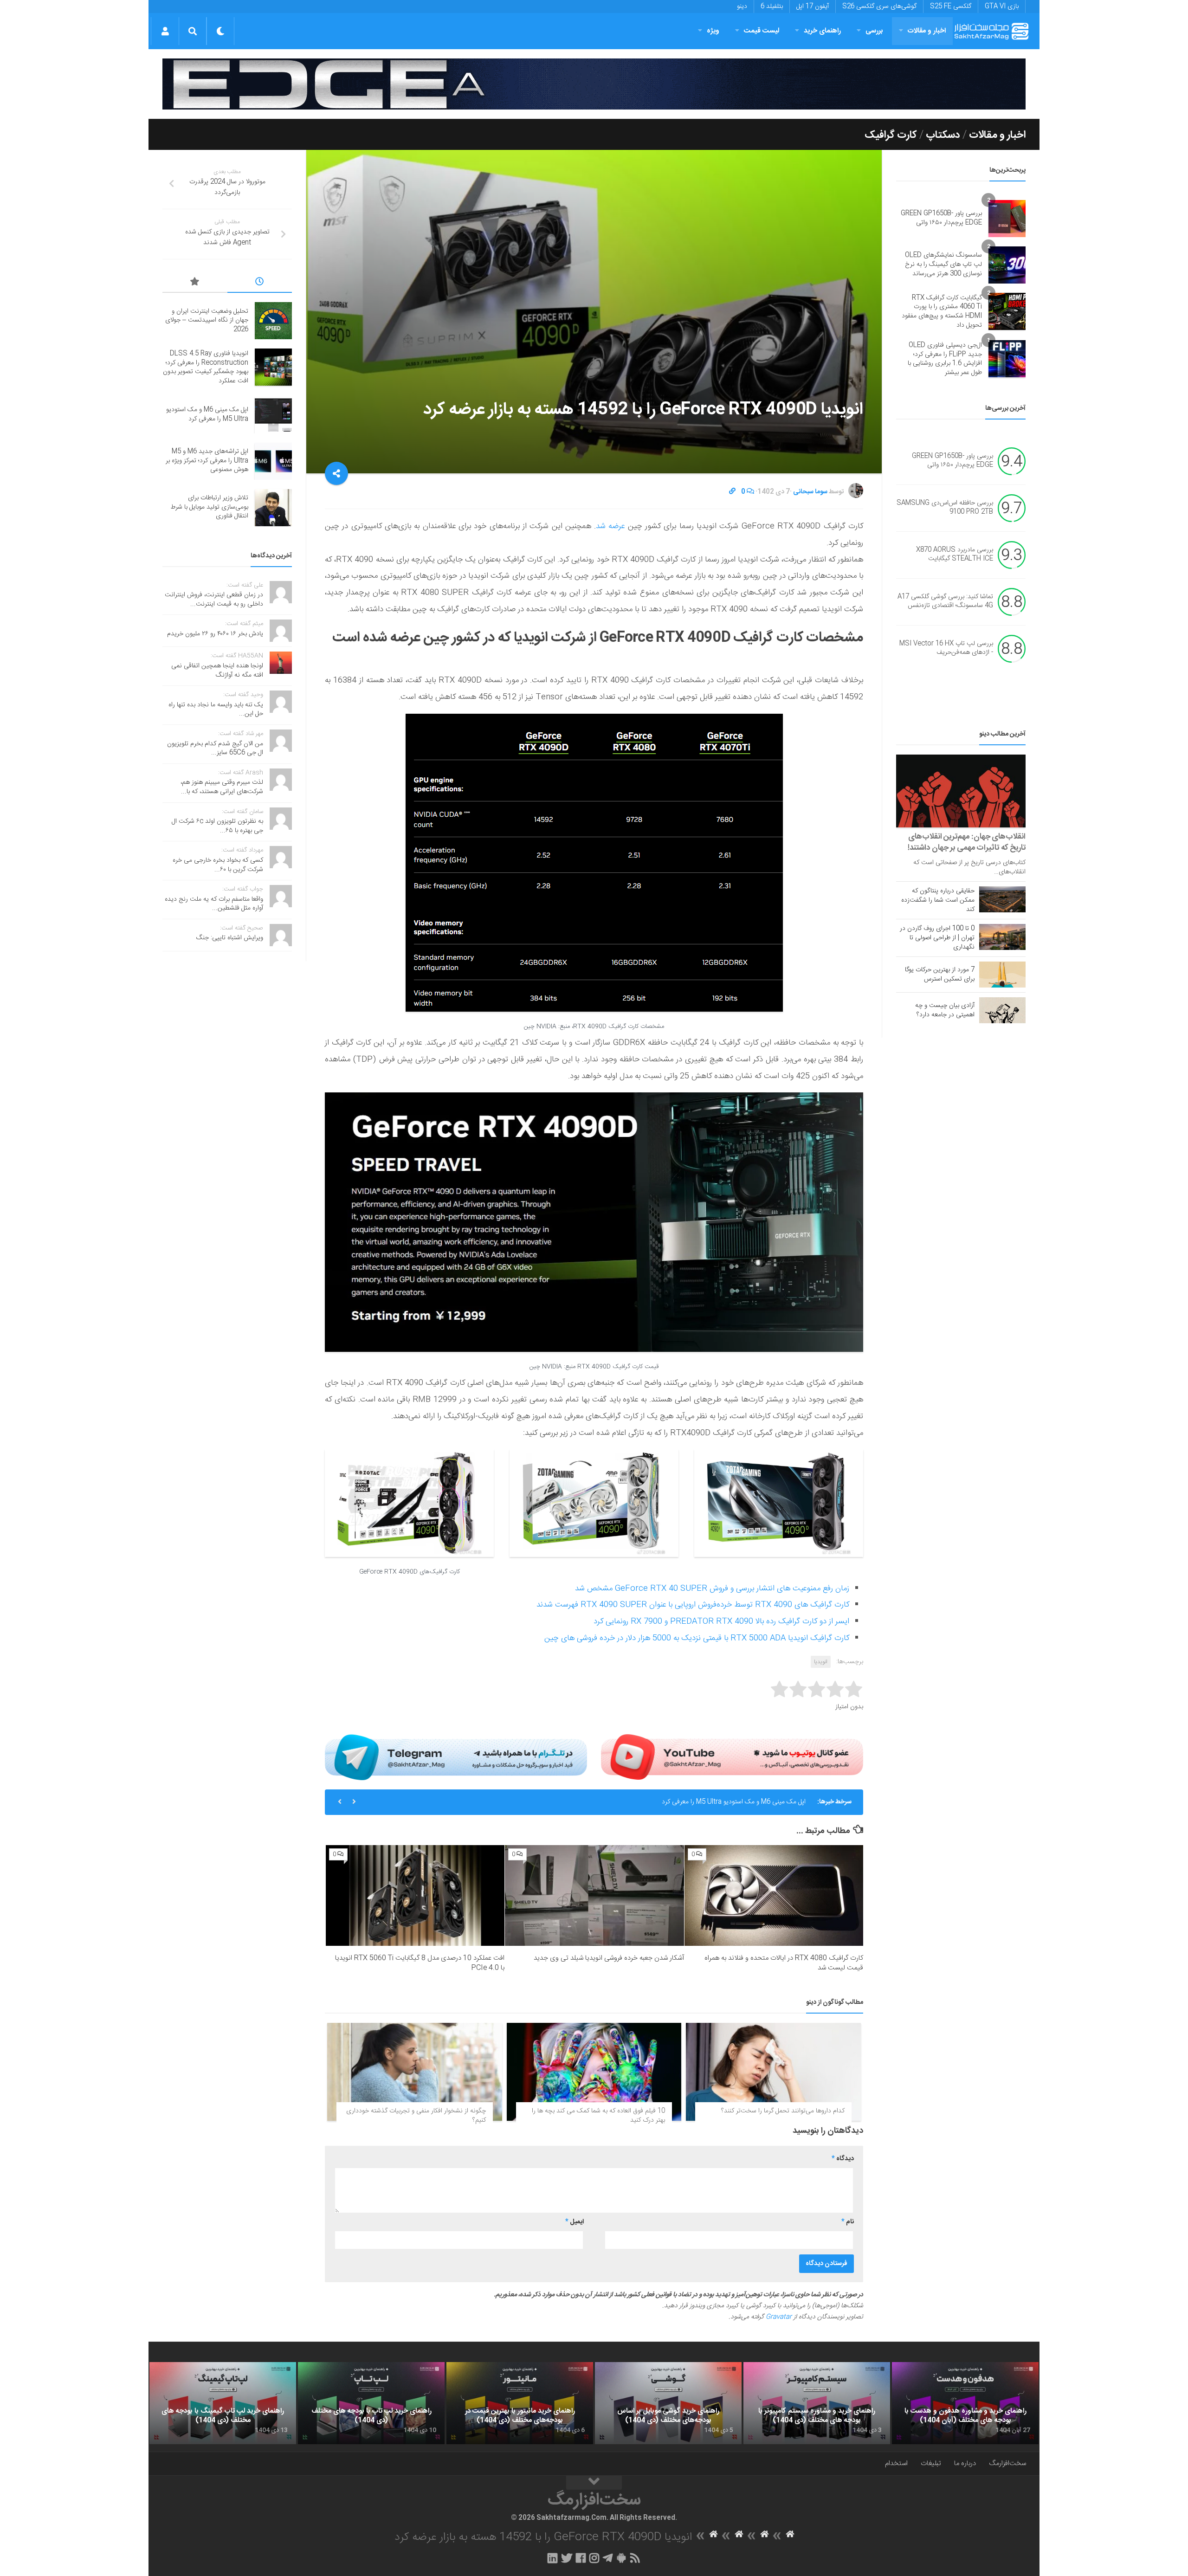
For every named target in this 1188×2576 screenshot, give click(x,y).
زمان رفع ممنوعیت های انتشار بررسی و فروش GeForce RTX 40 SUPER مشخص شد (712, 1588)
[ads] (594, 84)
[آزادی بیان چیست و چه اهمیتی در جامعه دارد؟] (1002, 1010)
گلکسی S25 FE (951, 6)
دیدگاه (843, 2159)
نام (848, 2222)
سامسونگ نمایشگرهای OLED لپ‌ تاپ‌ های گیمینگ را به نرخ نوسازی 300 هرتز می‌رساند (943, 264)
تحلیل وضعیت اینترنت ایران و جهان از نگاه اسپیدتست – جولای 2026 (207, 320)
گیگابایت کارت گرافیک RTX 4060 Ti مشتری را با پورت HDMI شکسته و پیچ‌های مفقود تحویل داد (942, 312)
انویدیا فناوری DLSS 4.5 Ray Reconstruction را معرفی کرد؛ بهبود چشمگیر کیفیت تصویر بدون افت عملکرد (206, 367)
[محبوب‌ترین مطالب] (195, 283)
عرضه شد (610, 526)
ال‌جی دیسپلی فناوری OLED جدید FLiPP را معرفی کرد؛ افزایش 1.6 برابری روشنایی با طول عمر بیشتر (945, 359)
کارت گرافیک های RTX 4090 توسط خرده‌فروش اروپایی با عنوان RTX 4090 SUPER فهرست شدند (693, 1605)
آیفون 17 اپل (813, 6)
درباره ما (965, 2463)
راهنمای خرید (822, 31)
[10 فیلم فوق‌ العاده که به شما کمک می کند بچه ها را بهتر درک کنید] (594, 2072)
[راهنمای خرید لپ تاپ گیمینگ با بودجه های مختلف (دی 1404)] (223, 2403)
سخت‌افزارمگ (1007, 2463)
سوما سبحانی (810, 492)
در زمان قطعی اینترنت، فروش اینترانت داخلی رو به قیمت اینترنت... (214, 600)
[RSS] (635, 2558)
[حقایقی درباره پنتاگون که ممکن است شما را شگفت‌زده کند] (1002, 899)
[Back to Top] (594, 2483)
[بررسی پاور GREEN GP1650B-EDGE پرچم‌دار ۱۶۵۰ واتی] (1007, 219)
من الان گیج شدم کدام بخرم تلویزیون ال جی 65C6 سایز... (215, 749)
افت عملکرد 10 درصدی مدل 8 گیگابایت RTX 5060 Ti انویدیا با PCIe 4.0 (420, 1963)
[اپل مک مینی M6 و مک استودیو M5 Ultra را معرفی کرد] (273, 415)
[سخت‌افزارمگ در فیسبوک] (581, 2558)
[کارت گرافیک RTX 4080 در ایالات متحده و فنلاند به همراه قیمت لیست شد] (774, 1895)
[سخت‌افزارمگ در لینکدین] (552, 2558)
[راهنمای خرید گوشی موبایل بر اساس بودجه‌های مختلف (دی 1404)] (668, 2403)
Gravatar (779, 2317)
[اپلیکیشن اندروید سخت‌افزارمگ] (621, 2558)
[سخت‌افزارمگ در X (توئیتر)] (567, 2558)
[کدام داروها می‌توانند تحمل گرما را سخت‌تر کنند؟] (773, 2072)
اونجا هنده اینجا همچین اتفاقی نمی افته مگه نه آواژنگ (217, 671)
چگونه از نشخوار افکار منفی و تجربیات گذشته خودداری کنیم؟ (416, 2116)
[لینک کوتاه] (732, 492)
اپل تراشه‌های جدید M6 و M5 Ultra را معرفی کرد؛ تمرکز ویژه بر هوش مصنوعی (705, 1802)
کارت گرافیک (891, 135)
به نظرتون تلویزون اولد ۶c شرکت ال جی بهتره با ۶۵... (217, 826)
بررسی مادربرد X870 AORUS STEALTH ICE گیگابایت (955, 555)
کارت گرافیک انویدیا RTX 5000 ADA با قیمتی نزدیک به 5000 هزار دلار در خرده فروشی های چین (697, 1638)
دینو (742, 6)
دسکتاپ (943, 135)
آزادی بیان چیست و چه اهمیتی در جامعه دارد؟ (945, 1010)
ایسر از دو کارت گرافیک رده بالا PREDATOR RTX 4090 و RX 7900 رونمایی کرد (721, 1621)
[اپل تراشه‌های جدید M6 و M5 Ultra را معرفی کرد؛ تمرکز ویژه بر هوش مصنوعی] (273, 461)
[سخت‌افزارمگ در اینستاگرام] (594, 2558)
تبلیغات (931, 2463)
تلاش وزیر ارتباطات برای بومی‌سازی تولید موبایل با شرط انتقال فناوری (209, 507)
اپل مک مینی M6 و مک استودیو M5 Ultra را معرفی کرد (207, 414)
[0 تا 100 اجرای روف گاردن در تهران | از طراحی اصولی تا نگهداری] (1002, 937)
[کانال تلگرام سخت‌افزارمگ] (608, 2558)
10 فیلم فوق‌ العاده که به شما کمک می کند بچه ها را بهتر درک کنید (598, 2116)
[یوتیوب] (732, 1757)
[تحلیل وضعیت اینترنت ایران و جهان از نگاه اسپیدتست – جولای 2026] (273, 321)
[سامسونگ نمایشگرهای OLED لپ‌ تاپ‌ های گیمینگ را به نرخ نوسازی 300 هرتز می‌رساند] (1007, 265)
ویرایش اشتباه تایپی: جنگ (230, 938)
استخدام (896, 2463)
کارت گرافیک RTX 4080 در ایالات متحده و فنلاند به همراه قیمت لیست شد (784, 1963)
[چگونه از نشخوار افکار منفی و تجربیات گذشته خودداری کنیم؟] (415, 2072)
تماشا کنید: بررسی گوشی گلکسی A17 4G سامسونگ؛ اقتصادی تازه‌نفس (945, 601)
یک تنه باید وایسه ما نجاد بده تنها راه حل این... (216, 710)
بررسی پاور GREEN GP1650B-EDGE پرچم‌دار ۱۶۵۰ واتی (941, 218)
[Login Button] (165, 31)
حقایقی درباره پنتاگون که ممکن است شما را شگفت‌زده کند (938, 900)
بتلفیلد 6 (772, 6)
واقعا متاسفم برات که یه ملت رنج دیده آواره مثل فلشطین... (214, 904)
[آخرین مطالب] (260, 283)
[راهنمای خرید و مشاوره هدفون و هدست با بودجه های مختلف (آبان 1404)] (965, 2403)
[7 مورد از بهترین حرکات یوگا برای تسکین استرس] (1002, 975)
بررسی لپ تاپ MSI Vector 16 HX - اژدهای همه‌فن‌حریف (946, 648)
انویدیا (821, 1662)
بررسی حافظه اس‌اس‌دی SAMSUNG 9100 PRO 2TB (945, 508)
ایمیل (575, 2222)
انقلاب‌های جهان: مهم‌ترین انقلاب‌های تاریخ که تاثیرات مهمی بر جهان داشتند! (967, 842)
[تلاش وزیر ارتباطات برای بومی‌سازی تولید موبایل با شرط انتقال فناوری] (273, 508)
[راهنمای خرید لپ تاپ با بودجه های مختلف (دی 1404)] (371, 2403)
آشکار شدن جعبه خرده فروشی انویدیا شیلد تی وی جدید (609, 1958)
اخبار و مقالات (927, 31)
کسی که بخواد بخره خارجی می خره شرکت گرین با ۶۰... (218, 865)
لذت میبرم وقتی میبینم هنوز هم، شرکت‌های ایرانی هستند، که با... (222, 787)
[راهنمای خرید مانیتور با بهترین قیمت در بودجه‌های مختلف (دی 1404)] (520, 2403)
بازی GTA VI (1002, 6)
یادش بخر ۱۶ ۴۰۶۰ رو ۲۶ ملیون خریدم (215, 634)
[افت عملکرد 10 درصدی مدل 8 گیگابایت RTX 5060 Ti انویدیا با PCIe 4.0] (415, 1895)
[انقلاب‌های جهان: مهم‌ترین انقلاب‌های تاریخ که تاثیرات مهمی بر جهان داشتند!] (961, 791)
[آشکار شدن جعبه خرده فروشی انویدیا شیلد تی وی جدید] (594, 1895)
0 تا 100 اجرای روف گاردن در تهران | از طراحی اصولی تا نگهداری (937, 938)
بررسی (874, 31)
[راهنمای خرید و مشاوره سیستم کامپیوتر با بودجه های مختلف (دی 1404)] (817, 2403)
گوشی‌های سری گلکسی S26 (879, 6)
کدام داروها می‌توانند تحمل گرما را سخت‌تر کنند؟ (783, 2111)
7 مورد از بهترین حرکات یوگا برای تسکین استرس (940, 975)
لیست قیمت (762, 31)
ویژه (713, 31)
